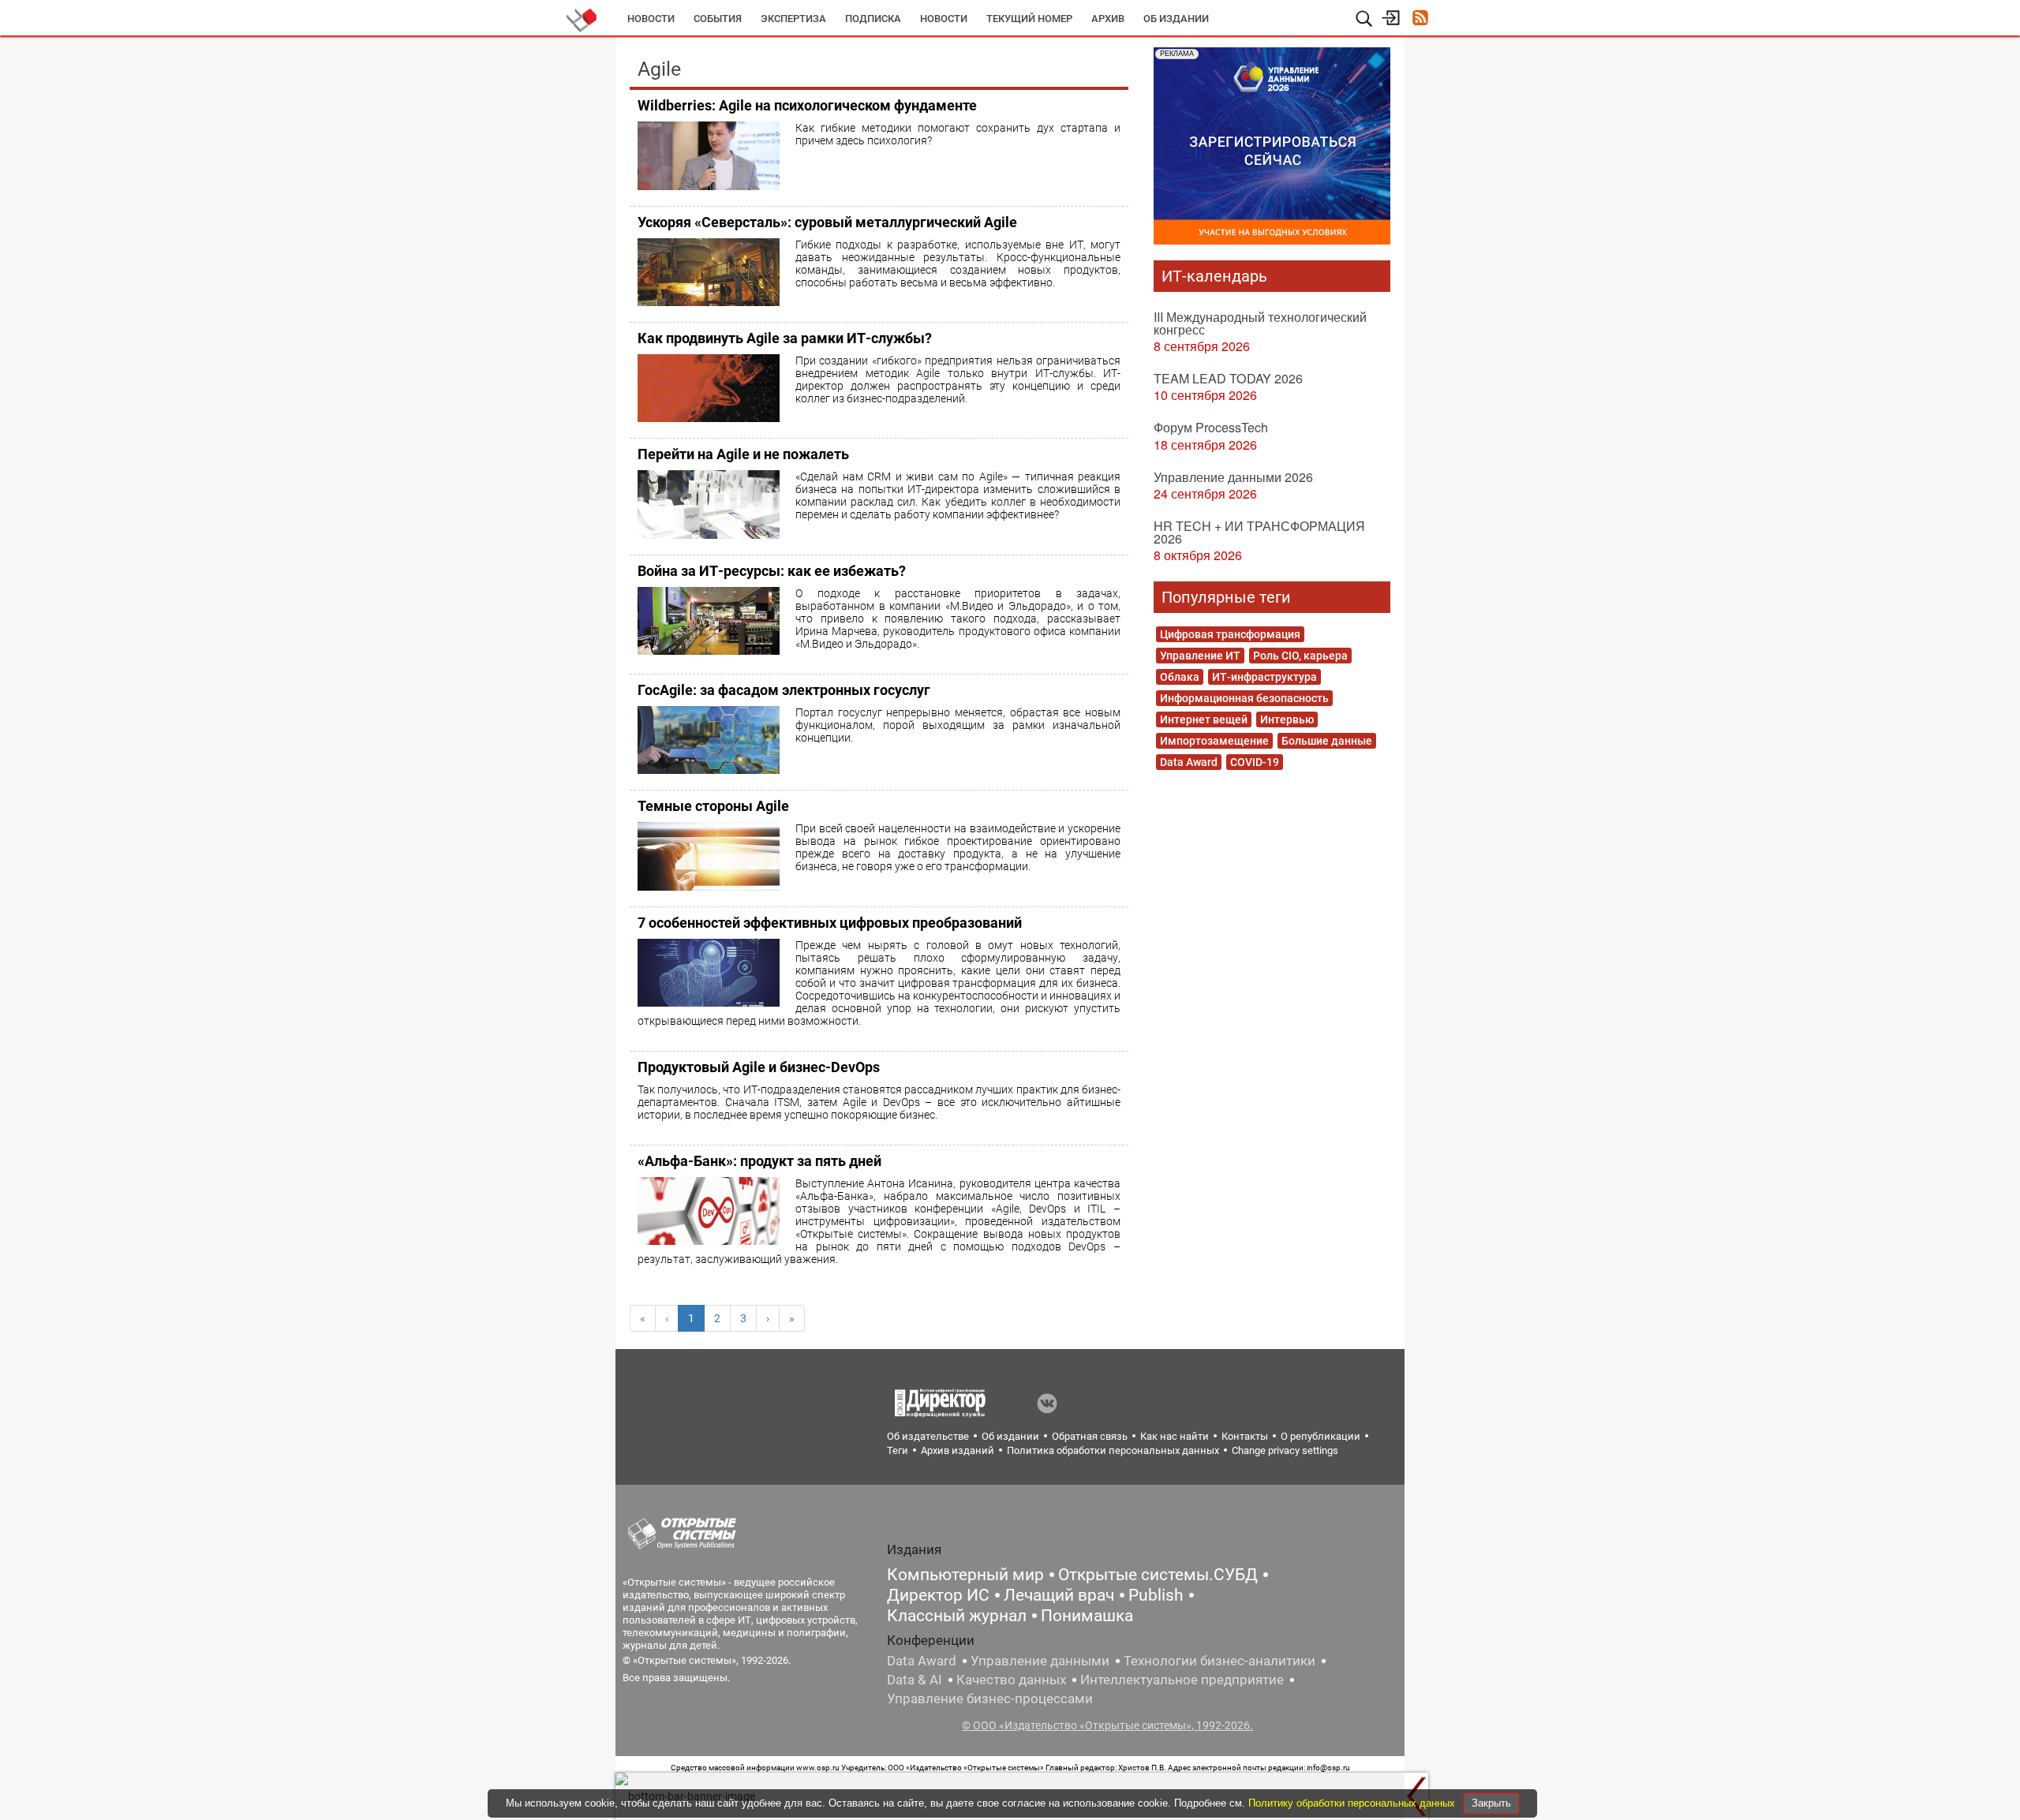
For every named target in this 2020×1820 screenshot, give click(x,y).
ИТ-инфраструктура (1264, 677)
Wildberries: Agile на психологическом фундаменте (807, 105)
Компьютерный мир (965, 1575)
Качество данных (1011, 1680)
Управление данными (1040, 1661)
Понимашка (1087, 1616)
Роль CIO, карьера (1300, 656)
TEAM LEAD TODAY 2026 (1228, 378)
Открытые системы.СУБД (1158, 1575)
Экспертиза (793, 19)
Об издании (1176, 19)
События (718, 19)
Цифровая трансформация (1230, 634)
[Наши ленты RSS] (1420, 19)
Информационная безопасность (1244, 698)
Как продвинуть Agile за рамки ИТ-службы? (785, 338)
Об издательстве (928, 1436)
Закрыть (1491, 1803)
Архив (1108, 19)
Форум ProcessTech (1211, 427)
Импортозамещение (1214, 741)
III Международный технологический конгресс (1260, 323)
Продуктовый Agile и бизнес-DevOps (759, 1067)
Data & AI (915, 1680)
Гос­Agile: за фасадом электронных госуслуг (784, 690)
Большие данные (1327, 741)
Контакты (1245, 1436)
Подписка (873, 19)
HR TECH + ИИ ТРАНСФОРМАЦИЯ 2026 (1259, 532)
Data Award (1189, 762)
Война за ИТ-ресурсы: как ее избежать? (772, 571)
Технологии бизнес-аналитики (1219, 1661)
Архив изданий (958, 1450)
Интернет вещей (1204, 719)
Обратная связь (1090, 1436)
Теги (898, 1450)
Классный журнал (957, 1616)
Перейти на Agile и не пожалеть (743, 454)
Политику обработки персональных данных (1353, 1803)
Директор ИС (938, 1595)
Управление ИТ (1200, 656)
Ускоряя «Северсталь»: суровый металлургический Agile (827, 222)
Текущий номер (1029, 19)
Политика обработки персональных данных (1113, 1450)
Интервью (1287, 719)
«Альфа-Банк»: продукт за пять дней (759, 1161)
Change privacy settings (1285, 1450)
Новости (651, 19)
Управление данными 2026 (1233, 477)
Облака (1180, 677)
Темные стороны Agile (713, 806)
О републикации (1320, 1436)
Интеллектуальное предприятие (1182, 1680)
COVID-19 (1255, 762)
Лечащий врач (1059, 1595)
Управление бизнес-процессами (990, 1699)
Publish (1156, 1595)
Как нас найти (1175, 1436)
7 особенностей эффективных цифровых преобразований (830, 923)
